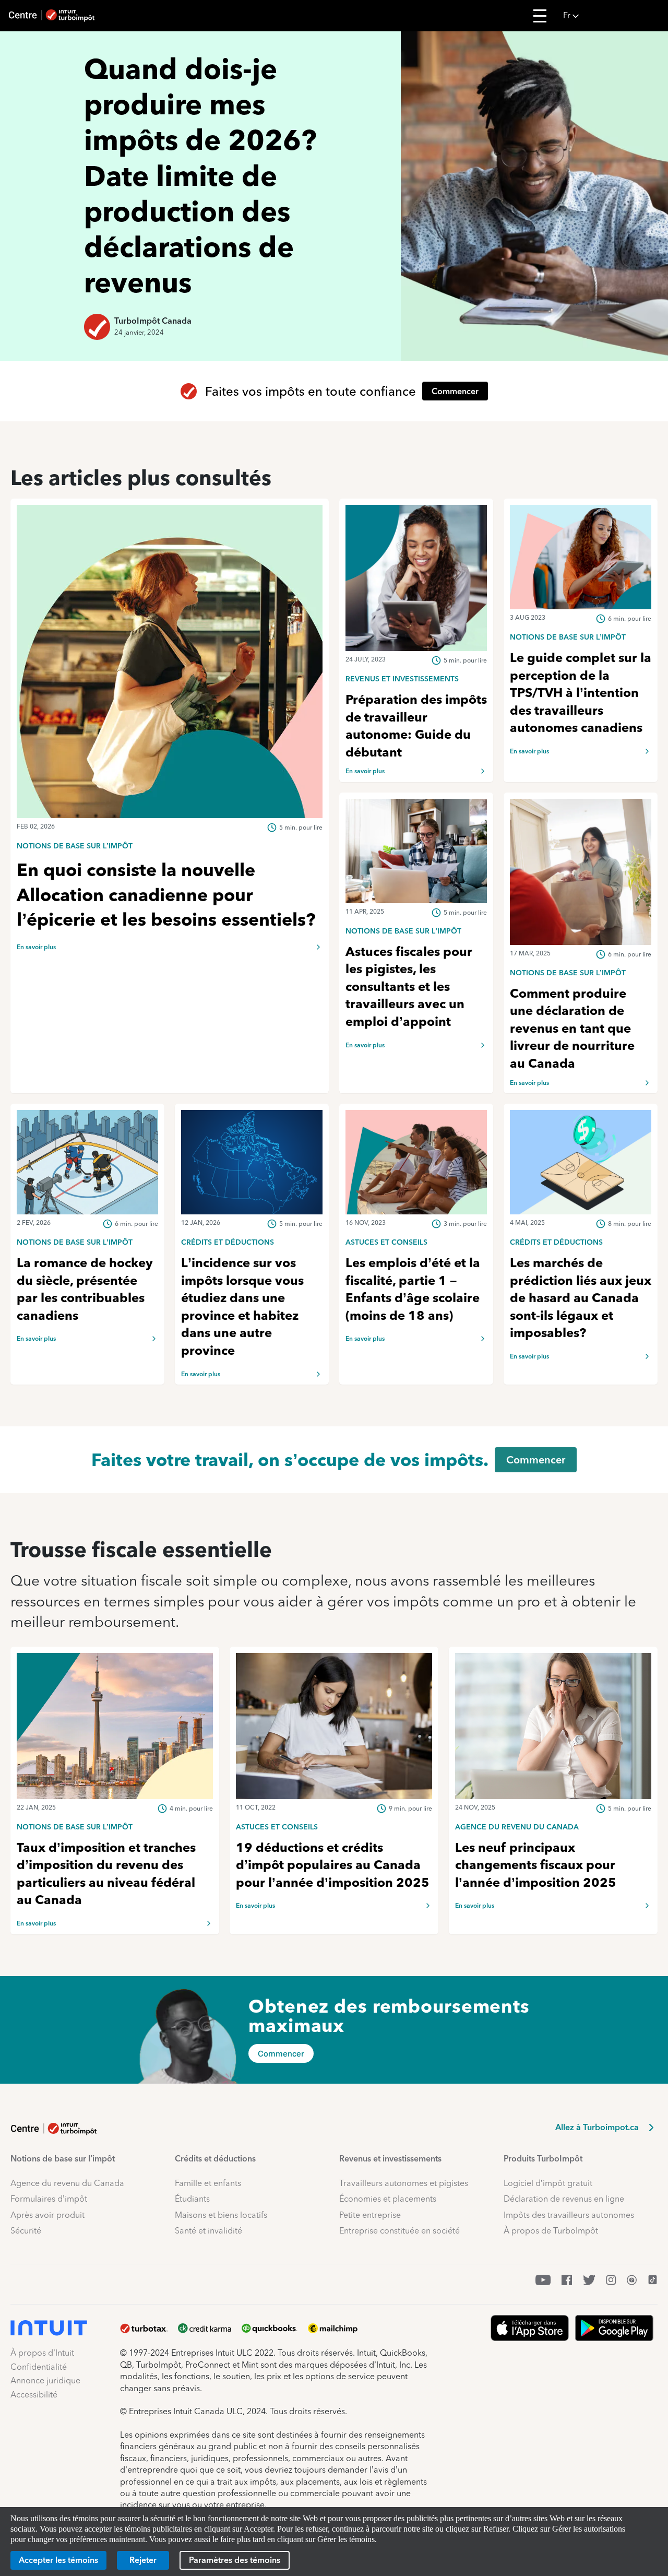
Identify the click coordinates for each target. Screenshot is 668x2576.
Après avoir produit (47, 2215)
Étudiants (192, 2199)
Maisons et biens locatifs (221, 2215)
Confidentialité (39, 2367)
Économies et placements (388, 2199)
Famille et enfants (208, 2183)
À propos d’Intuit (42, 2353)
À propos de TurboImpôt (551, 2231)
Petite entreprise (370, 2215)
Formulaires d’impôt (49, 2199)
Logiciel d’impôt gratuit (548, 2183)
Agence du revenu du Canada (67, 2183)
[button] (612, 16)
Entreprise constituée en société (399, 2231)
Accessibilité (34, 2395)
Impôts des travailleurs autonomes (569, 2215)
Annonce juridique (45, 2380)
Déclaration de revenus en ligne (564, 2199)
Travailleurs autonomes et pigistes (404, 2183)
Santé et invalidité (208, 2231)
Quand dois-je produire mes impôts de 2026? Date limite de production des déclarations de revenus (200, 176)
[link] (170, 845)
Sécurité (26, 2231)
